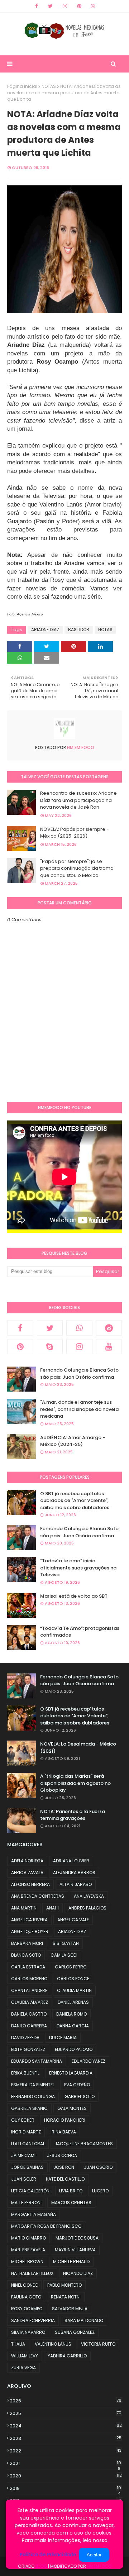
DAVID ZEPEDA (25, 2038)
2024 (66, 2426)
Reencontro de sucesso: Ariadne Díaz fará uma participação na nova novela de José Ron (78, 800)
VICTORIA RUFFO (98, 2344)
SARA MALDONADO (84, 2320)
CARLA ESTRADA (28, 1967)
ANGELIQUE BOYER (30, 1931)
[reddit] (109, 1328)
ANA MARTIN (24, 1908)
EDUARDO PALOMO (74, 2049)
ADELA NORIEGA (27, 1861)
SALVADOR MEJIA (70, 2309)
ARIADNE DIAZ (45, 630)
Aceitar (94, 2555)
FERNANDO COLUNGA (33, 2096)
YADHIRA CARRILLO (67, 2356)
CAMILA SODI (64, 1955)
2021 (65, 2463)
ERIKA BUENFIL (25, 2073)
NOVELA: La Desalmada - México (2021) (78, 1748)
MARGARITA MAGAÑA (34, 2214)
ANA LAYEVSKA (89, 1896)
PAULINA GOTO (26, 2297)
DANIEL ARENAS (73, 2002)
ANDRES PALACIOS (87, 1908)
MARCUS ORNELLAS (71, 2203)
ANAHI (52, 1908)
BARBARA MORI (27, 1943)
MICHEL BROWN (27, 2262)
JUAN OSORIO (98, 2167)
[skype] (50, 1347)
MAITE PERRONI (26, 2203)
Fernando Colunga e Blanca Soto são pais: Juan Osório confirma (79, 1374)
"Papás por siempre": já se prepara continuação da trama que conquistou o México (77, 868)
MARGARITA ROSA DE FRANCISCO (46, 2226)
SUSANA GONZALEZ (75, 2332)
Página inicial (22, 86)
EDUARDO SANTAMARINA (37, 2061)
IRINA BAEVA (63, 2132)
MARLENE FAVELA (28, 2250)
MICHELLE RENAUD (71, 2262)
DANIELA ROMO (71, 2014)
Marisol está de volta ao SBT (74, 1596)
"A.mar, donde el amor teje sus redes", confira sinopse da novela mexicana (79, 1409)
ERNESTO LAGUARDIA (71, 2073)
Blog (41, 2566)
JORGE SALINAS (27, 2167)
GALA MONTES (72, 2108)
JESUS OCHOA (62, 2155)
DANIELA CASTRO (29, 2014)
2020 (66, 2476)
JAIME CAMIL (24, 2155)
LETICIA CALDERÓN (30, 2191)
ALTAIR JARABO (76, 1884)
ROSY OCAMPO (27, 2309)
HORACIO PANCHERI (65, 2120)
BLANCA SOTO (26, 1955)
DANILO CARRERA (29, 2026)
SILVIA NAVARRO (28, 2332)
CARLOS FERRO (71, 1967)
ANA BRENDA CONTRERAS (38, 1896)
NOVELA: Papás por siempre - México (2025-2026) (75, 833)
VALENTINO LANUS (53, 2344)
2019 (65, 2488)
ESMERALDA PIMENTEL (33, 2085)
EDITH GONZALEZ (28, 2049)
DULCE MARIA (63, 2038)
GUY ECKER (23, 2120)
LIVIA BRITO (71, 2191)
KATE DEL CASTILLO (65, 2179)
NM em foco (80, 747)
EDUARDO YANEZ (89, 2061)
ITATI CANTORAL (28, 2144)
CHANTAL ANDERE (29, 1990)
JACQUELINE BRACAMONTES (84, 2144)
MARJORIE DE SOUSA (77, 2238)
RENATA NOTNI (66, 2297)
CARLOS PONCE (73, 1979)
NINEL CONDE (24, 2285)
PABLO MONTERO (64, 2285)
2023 (66, 2438)
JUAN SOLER (24, 2179)
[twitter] (50, 6)
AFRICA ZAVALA (27, 1873)
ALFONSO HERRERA (30, 1884)
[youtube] (109, 1347)
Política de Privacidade (48, 2555)
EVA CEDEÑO (77, 2085)
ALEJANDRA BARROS (74, 1873)
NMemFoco (99, 2566)
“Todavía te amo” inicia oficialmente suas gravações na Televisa (78, 1568)
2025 (66, 2413)
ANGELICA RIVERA (29, 1920)
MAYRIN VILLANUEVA (75, 2250)
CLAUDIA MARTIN (74, 1990)
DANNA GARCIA (73, 2026)
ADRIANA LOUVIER (71, 1861)
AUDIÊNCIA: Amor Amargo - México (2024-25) (73, 1441)
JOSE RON (64, 2167)
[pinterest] (79, 6)
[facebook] (37, 6)
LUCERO (100, 2191)
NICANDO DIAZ (78, 2273)
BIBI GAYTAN (66, 1943)
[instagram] (65, 6)
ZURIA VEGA (23, 2368)
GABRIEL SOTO (80, 2096)
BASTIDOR (79, 630)
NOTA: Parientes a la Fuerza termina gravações (73, 1815)
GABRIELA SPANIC (29, 2108)
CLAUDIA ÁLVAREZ (30, 2002)
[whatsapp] (93, 6)
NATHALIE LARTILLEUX (32, 2273)
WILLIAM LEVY (25, 2356)
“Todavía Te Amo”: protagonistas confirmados (80, 1632)
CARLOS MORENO (29, 1979)
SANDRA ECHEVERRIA (33, 2320)
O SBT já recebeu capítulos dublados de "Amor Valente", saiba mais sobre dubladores (75, 1501)
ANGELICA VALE (73, 1920)
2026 (66, 2401)
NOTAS (49, 86)
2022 (66, 2451)
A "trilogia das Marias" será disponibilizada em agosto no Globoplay (75, 1783)
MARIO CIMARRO (28, 2238)
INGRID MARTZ (26, 2132)
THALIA (18, 2344)
